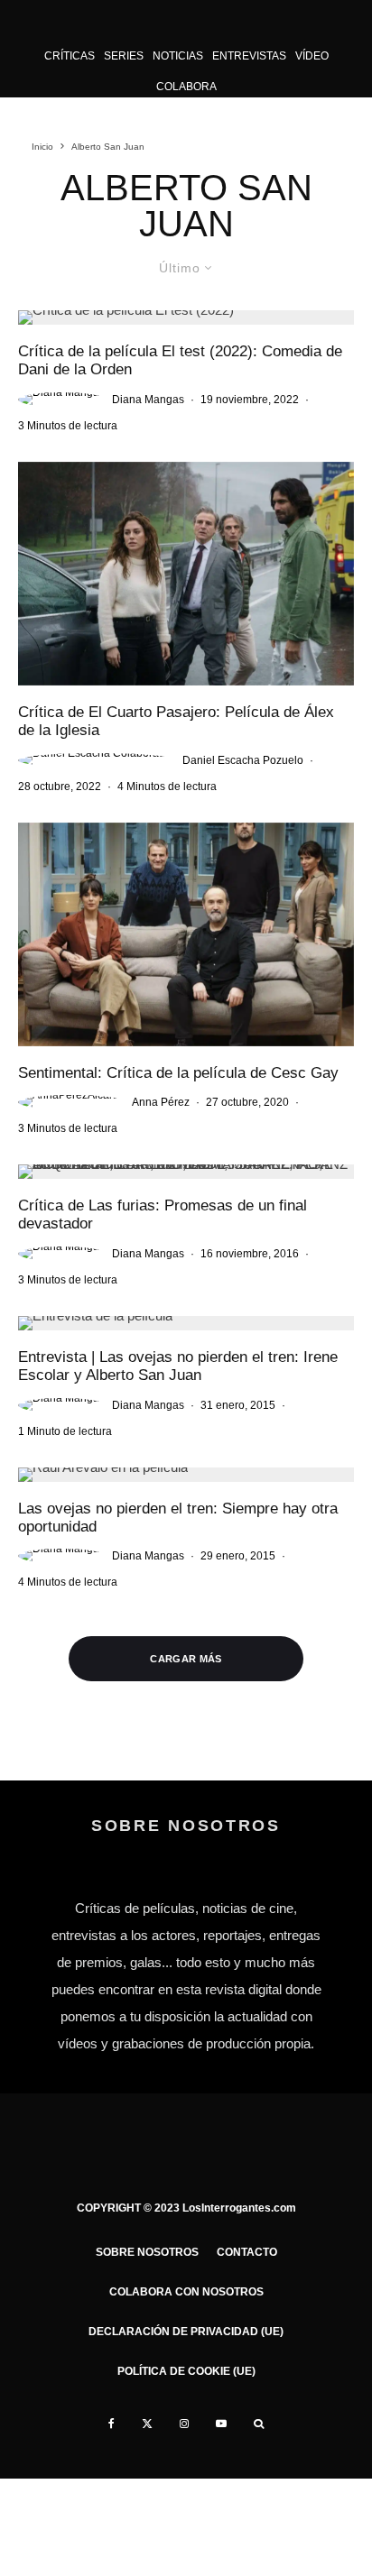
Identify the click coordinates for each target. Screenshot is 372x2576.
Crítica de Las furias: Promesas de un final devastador (163, 1214)
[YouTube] (221, 2424)
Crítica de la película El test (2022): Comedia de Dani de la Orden (180, 360)
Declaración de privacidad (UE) (186, 2332)
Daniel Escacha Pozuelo (243, 760)
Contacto (247, 2252)
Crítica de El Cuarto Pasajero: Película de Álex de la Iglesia (176, 721)
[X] (147, 2424)
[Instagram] (184, 2424)
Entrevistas (249, 56)
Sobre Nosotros (147, 2252)
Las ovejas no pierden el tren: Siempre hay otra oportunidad (178, 1518)
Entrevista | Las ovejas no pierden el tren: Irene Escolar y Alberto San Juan (178, 1366)
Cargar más (186, 1659)
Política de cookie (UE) (186, 2371)
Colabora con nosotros (186, 2292)
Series (124, 56)
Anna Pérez (161, 1102)
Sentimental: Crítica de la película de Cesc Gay (178, 1073)
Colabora (186, 87)
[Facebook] (112, 2424)
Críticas (70, 56)
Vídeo (312, 56)
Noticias (178, 56)
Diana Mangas (148, 400)
